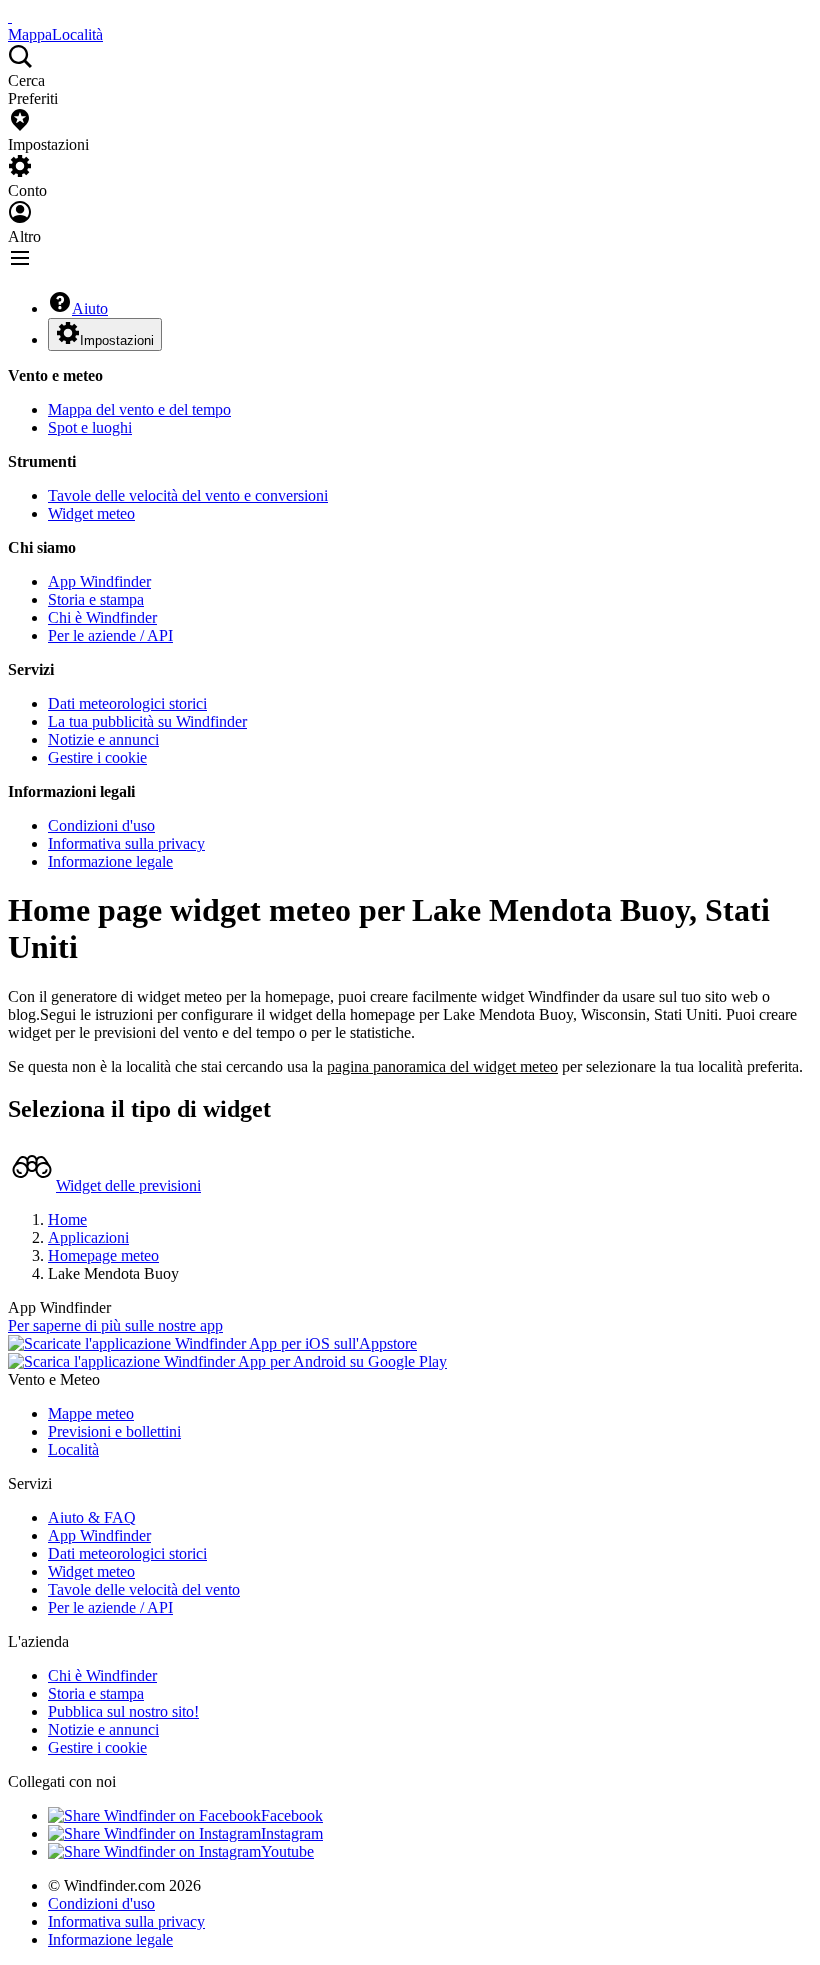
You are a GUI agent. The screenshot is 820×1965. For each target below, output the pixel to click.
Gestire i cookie (97, 757)
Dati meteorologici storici (127, 703)
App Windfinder (99, 581)
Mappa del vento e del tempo (139, 409)
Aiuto (90, 308)
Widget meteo (91, 513)
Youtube (287, 1851)
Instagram (292, 1833)
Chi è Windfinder (102, 617)
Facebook (292, 1815)
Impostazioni (117, 340)
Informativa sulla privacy (126, 843)
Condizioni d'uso (101, 825)
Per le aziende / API (110, 635)
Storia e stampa (96, 599)
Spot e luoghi (90, 427)
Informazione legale (110, 861)
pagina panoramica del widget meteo (442, 1066)
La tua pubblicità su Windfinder (147, 721)
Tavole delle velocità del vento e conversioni (188, 495)
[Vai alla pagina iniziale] (10, 16)
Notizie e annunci (103, 739)
